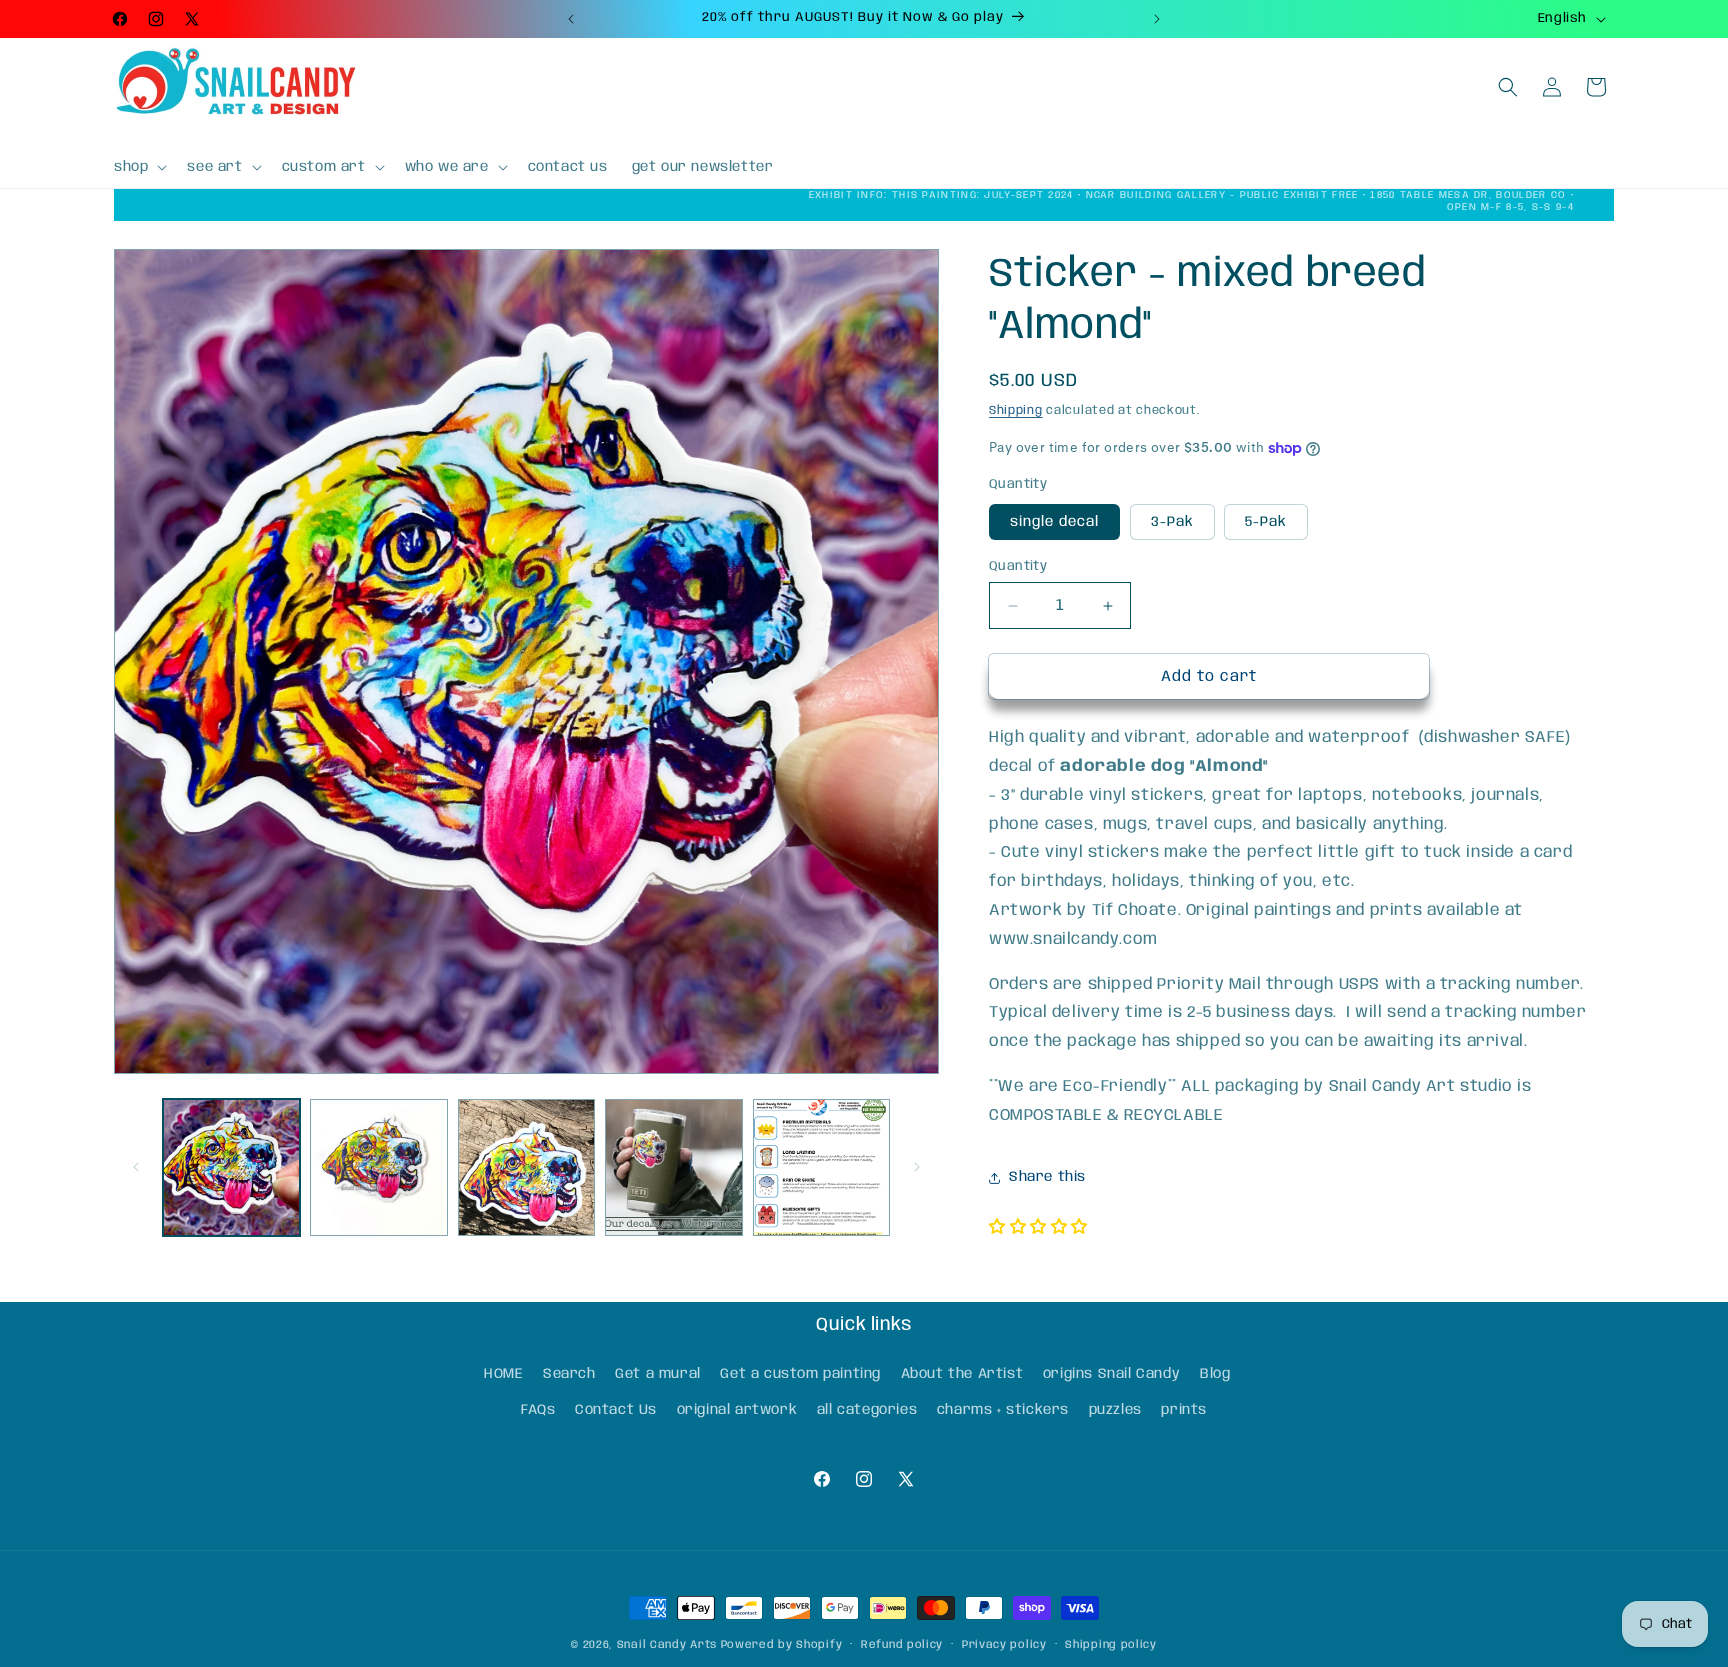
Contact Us (616, 1410)
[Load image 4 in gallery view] (673, 1167)
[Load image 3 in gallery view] (526, 1167)
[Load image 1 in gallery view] (231, 1167)
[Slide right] (917, 1167)
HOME (503, 1374)
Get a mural (658, 1374)
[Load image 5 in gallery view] (821, 1167)
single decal (1054, 522)
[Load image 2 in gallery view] (378, 1167)
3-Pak (1172, 522)
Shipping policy (1111, 1645)
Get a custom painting (800, 1374)
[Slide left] (136, 1167)
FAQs (538, 1410)
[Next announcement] (1157, 19)
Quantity (1018, 566)
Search (569, 1374)
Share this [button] (1047, 1177)
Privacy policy (1004, 1645)
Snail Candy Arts (667, 1645)
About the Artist (962, 1374)
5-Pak (1266, 522)
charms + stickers (1003, 1410)
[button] (138, 167)
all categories (867, 1410)
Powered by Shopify (782, 1645)
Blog (1215, 1374)
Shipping (1016, 410)
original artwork (737, 1410)
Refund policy (902, 1645)
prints (1184, 1410)
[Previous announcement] (571, 19)
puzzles (1115, 1410)
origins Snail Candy (1111, 1374)
